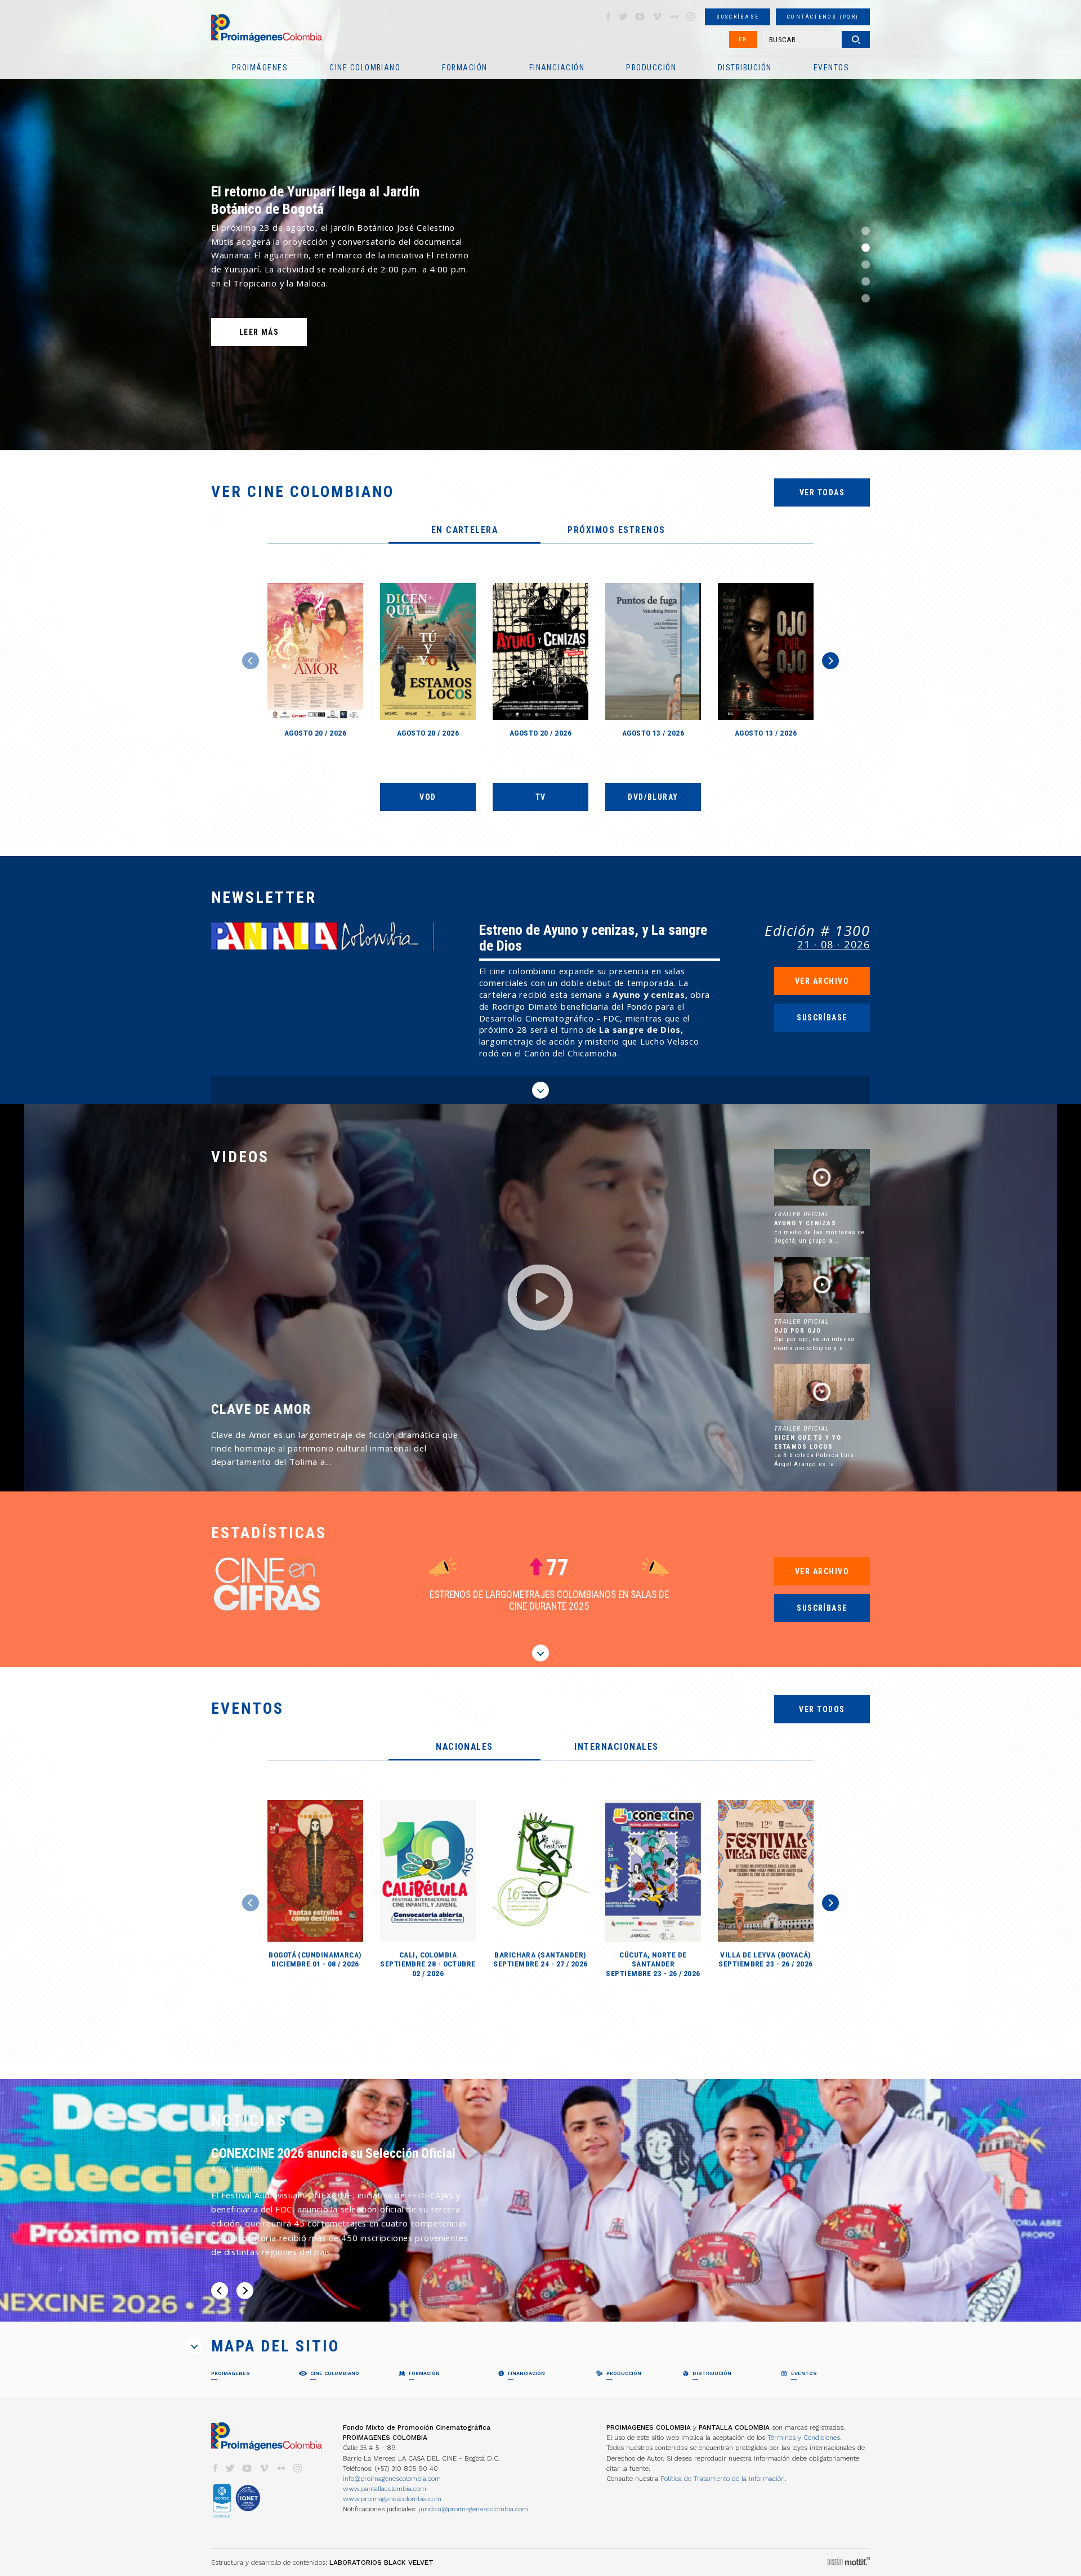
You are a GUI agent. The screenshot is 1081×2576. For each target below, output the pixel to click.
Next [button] (830, 661)
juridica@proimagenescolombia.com (474, 2509)
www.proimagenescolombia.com (392, 2499)
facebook (608, 17)
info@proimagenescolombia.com (392, 2479)
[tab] (464, 531)
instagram (691, 17)
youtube (640, 17)
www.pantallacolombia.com (385, 2489)
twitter (623, 17)
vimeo (657, 17)
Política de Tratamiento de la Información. (723, 2479)
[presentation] (464, 531)
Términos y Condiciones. (805, 2438)
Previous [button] (251, 661)
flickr (674, 17)
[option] (540, 225)
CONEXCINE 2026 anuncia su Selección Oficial (333, 2153)
